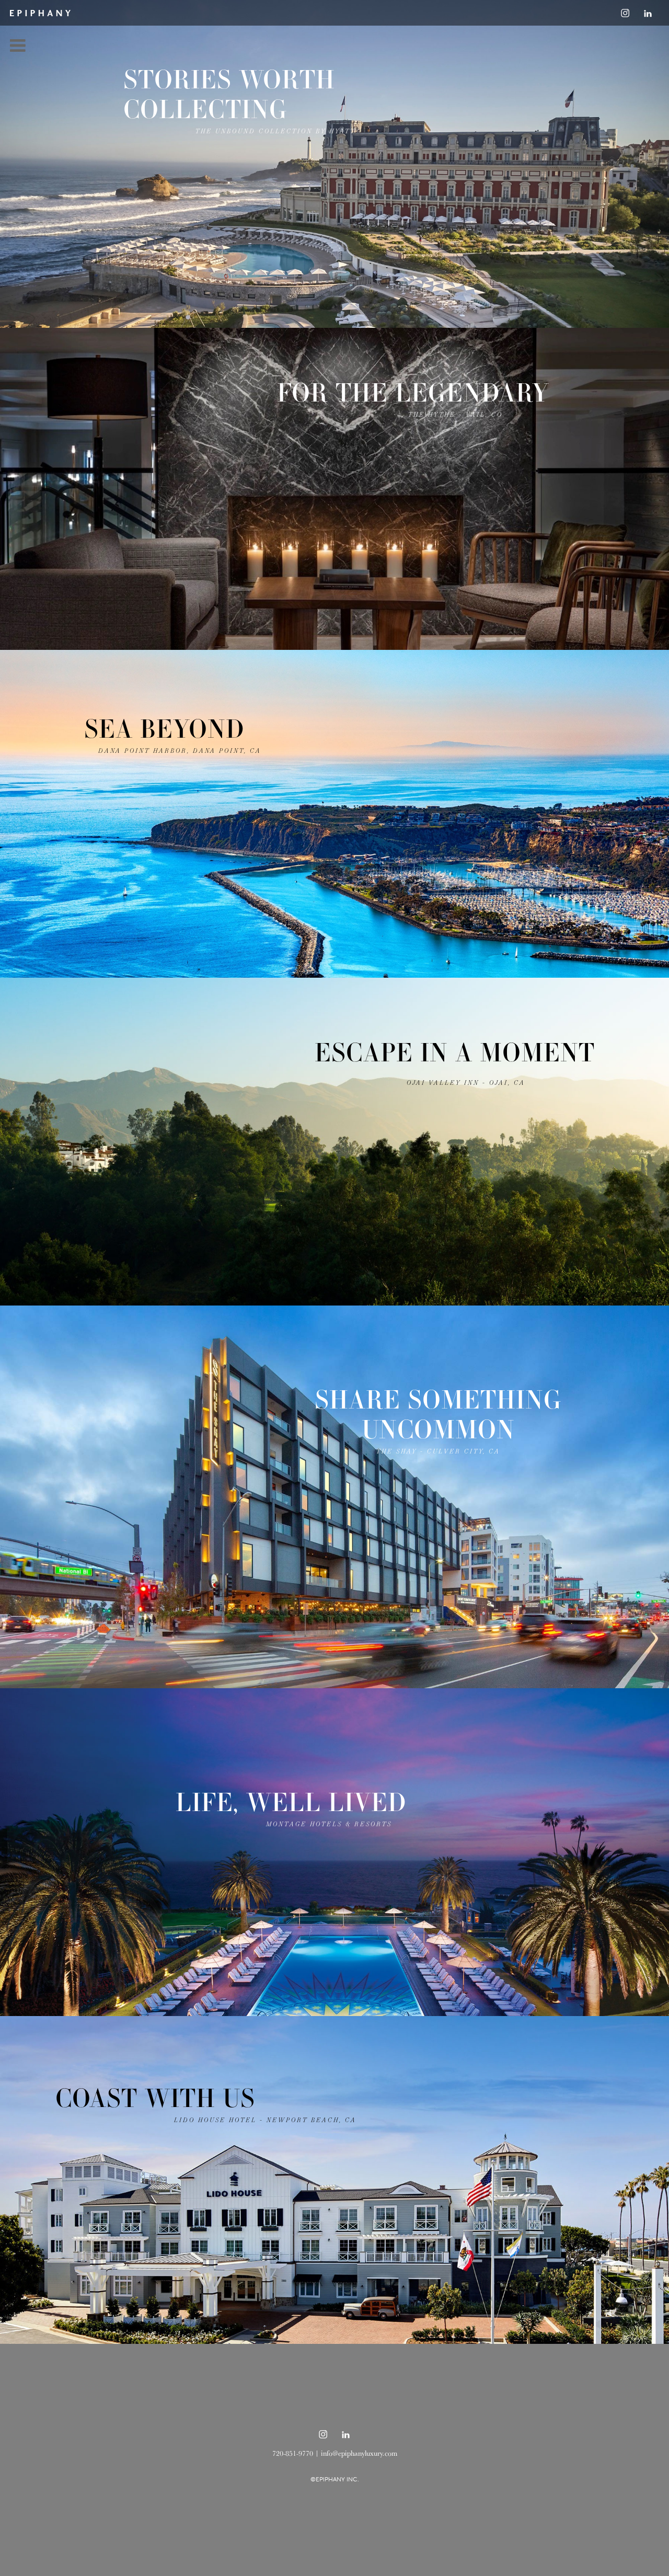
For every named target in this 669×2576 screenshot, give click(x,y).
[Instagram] (625, 13)
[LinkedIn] (648, 13)
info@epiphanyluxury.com (359, 2453)
